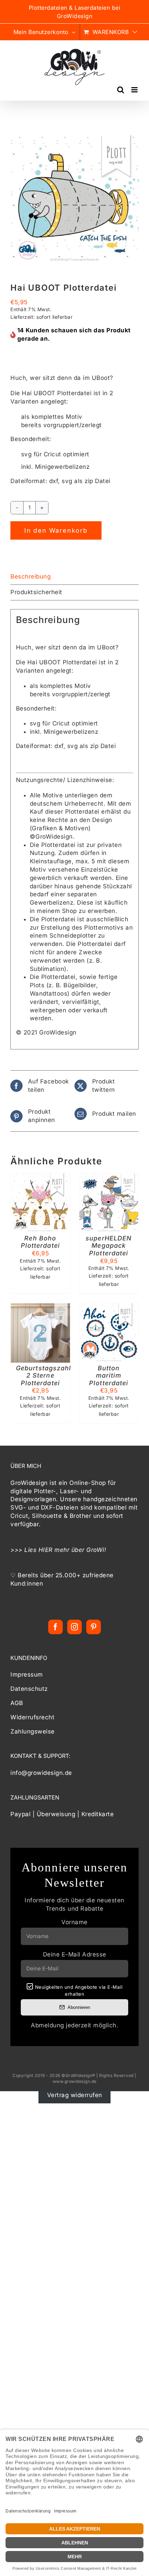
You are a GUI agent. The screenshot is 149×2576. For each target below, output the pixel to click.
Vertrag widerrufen (75, 2095)
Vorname (74, 1922)
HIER (46, 1550)
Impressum (27, 1675)
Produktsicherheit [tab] (36, 592)
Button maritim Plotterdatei (109, 1376)
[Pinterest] (94, 1627)
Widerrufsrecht (32, 1717)
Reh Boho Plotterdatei (40, 1242)
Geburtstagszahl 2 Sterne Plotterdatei (44, 1376)
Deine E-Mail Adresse (75, 1954)
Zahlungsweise (33, 1731)
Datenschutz (29, 1689)
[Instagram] (75, 1627)
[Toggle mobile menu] (135, 90)
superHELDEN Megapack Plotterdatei (109, 1246)
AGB (17, 1703)
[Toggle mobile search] (121, 90)
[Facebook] (56, 1627)
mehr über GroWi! (80, 1550)
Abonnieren (79, 2007)
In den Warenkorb (56, 530)
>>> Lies (24, 1550)
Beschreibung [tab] (30, 576)
